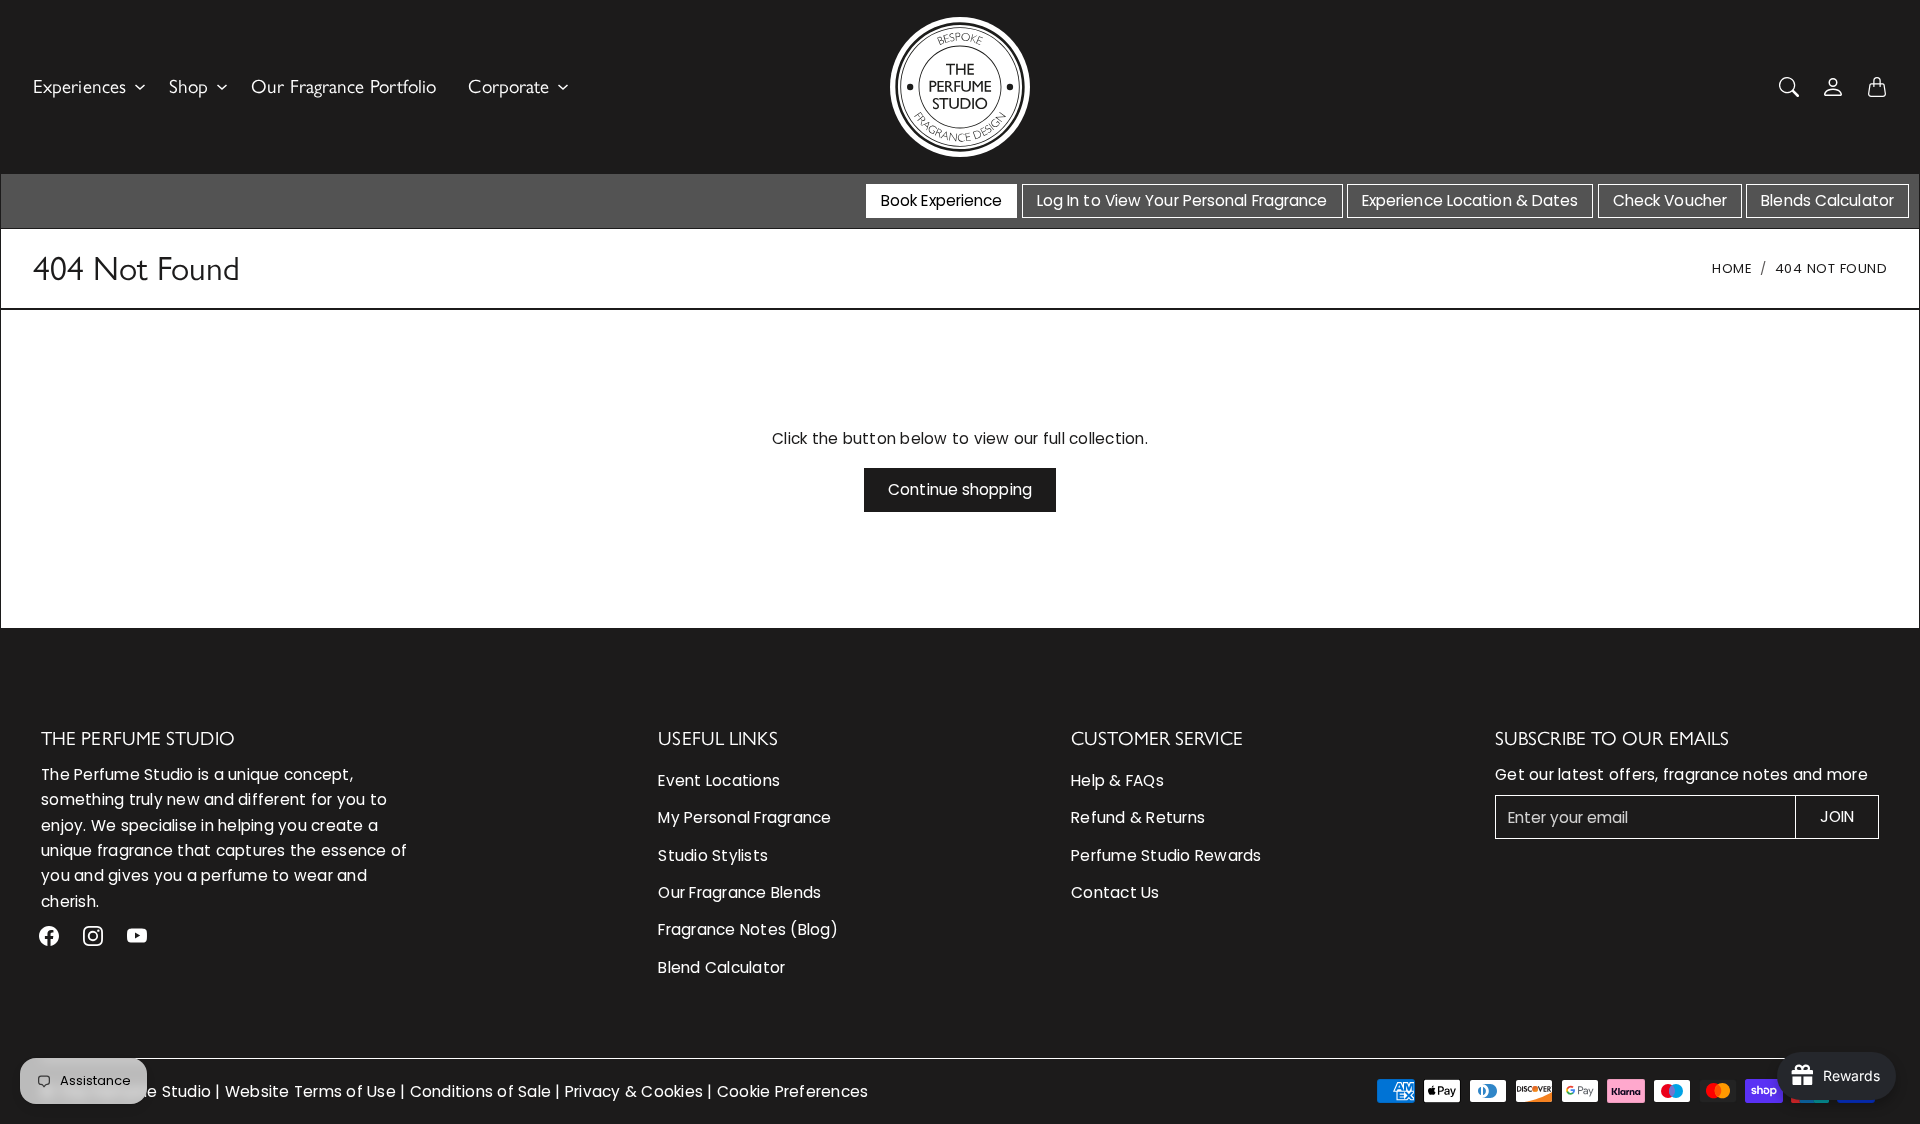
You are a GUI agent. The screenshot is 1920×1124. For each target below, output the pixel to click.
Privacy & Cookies (634, 1091)
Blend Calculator (721, 967)
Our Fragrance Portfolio (343, 86)
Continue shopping (960, 489)
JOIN (1837, 816)
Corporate (508, 86)
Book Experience (942, 200)
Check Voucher (1670, 200)
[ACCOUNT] (1833, 87)
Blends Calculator (1827, 200)
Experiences (79, 86)
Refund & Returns (1138, 817)
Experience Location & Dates (1470, 200)
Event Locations (719, 780)
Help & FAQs (1117, 780)
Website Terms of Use (310, 1091)
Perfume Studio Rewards (1166, 855)
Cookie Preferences (793, 1091)
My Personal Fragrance (744, 817)
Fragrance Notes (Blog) (748, 929)
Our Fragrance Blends (739, 892)
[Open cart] (1877, 87)
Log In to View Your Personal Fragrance (1182, 200)
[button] (49, 936)
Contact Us (1115, 892)
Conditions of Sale (481, 1091)
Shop (188, 86)
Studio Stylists (713, 855)
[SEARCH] (1789, 87)
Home (1732, 268)
